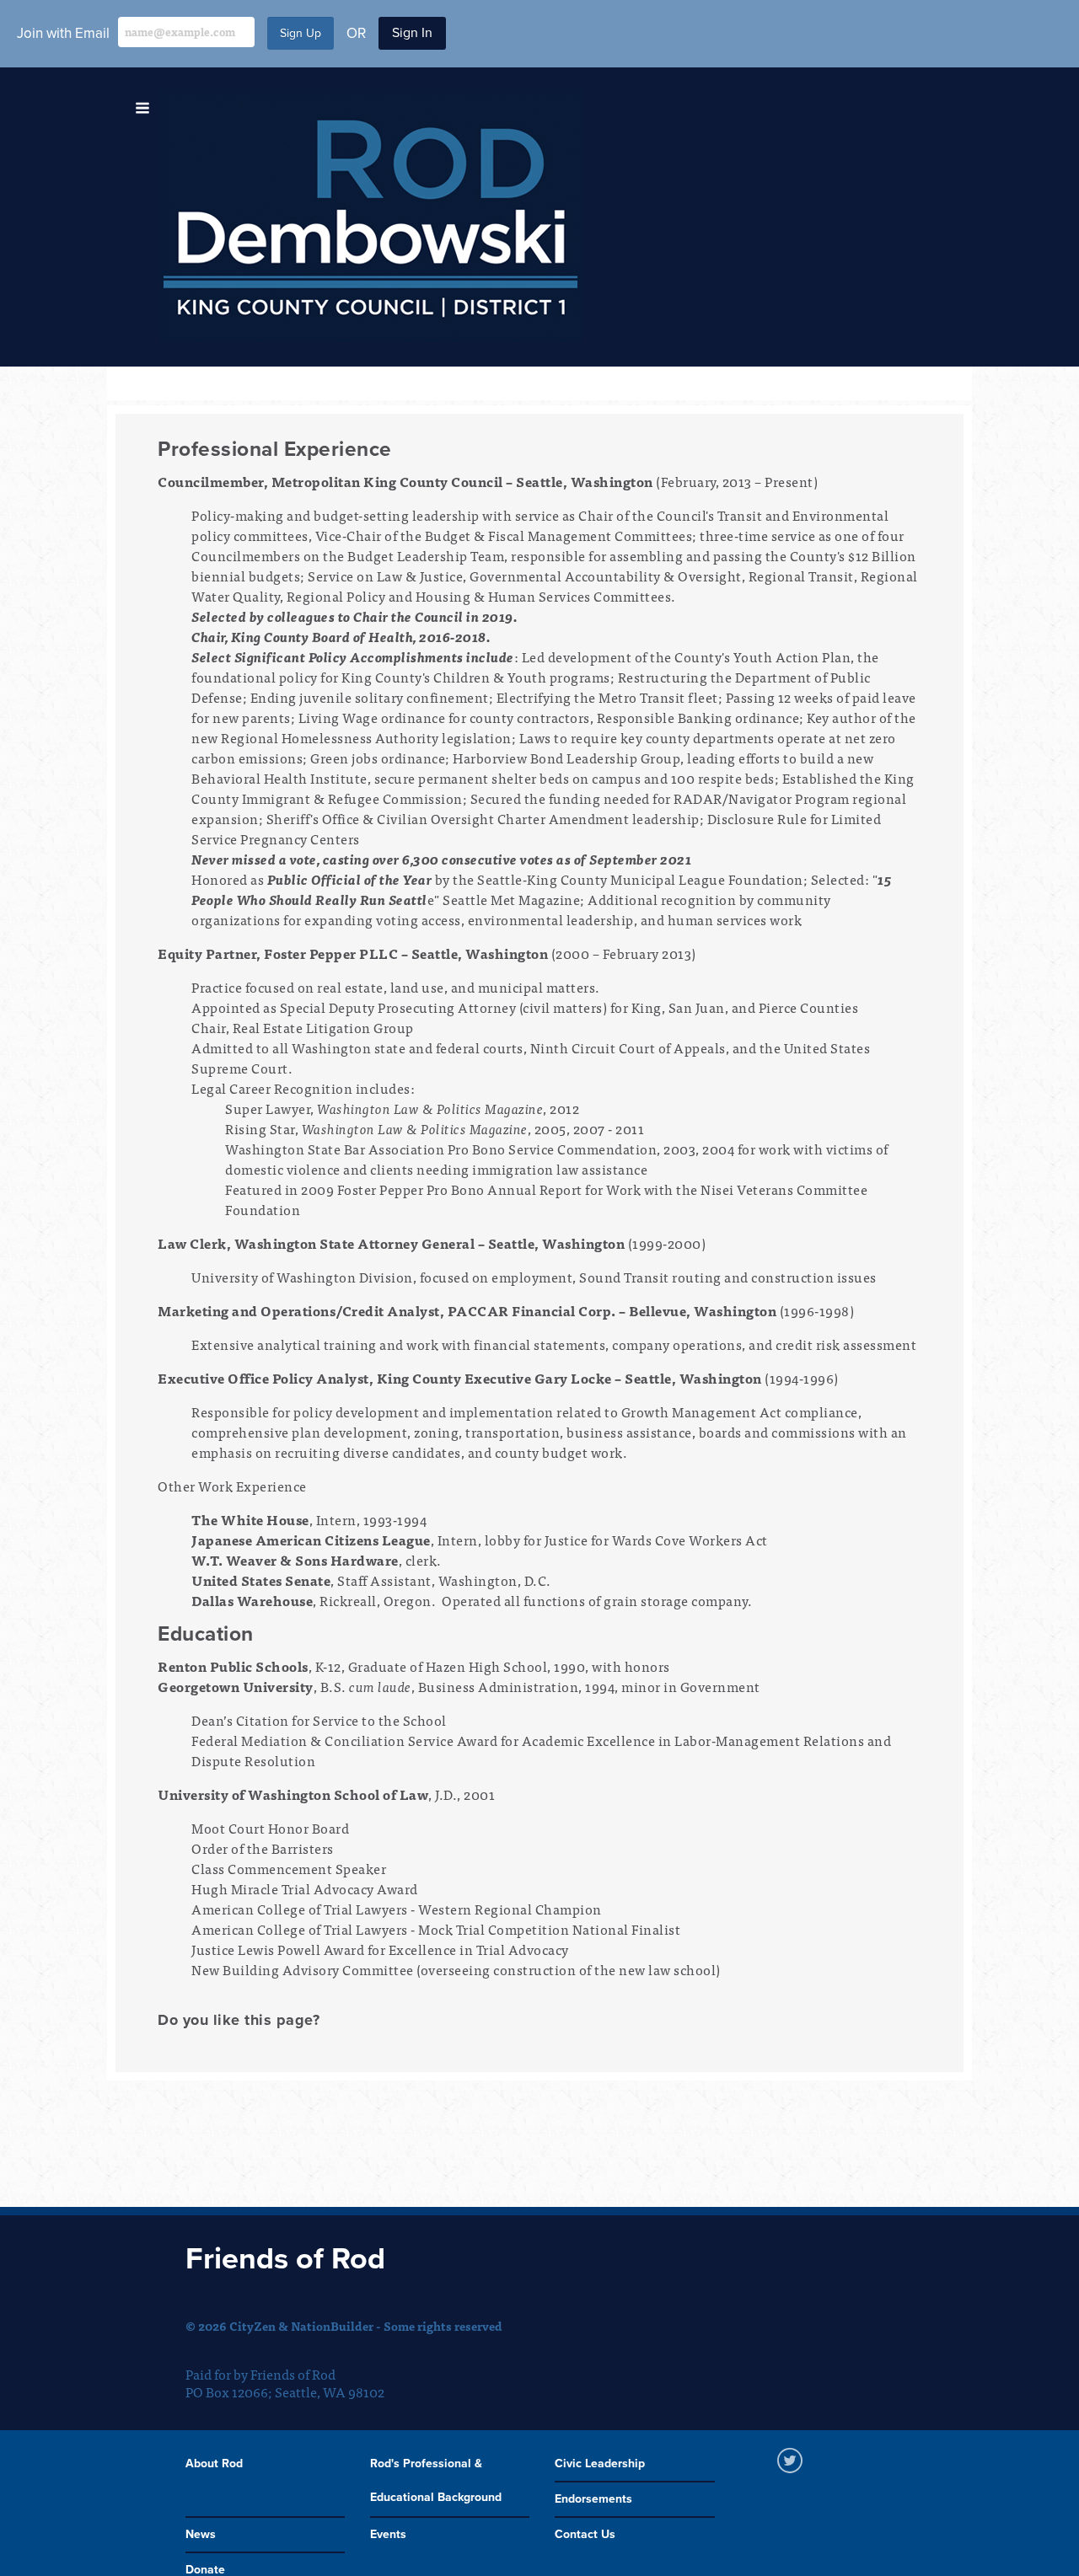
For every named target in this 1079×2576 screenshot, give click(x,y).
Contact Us (585, 2534)
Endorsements (593, 2499)
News (201, 2534)
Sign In (412, 33)
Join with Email (63, 33)
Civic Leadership (600, 2464)
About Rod (214, 2464)
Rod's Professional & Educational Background (436, 2480)
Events (388, 2534)
